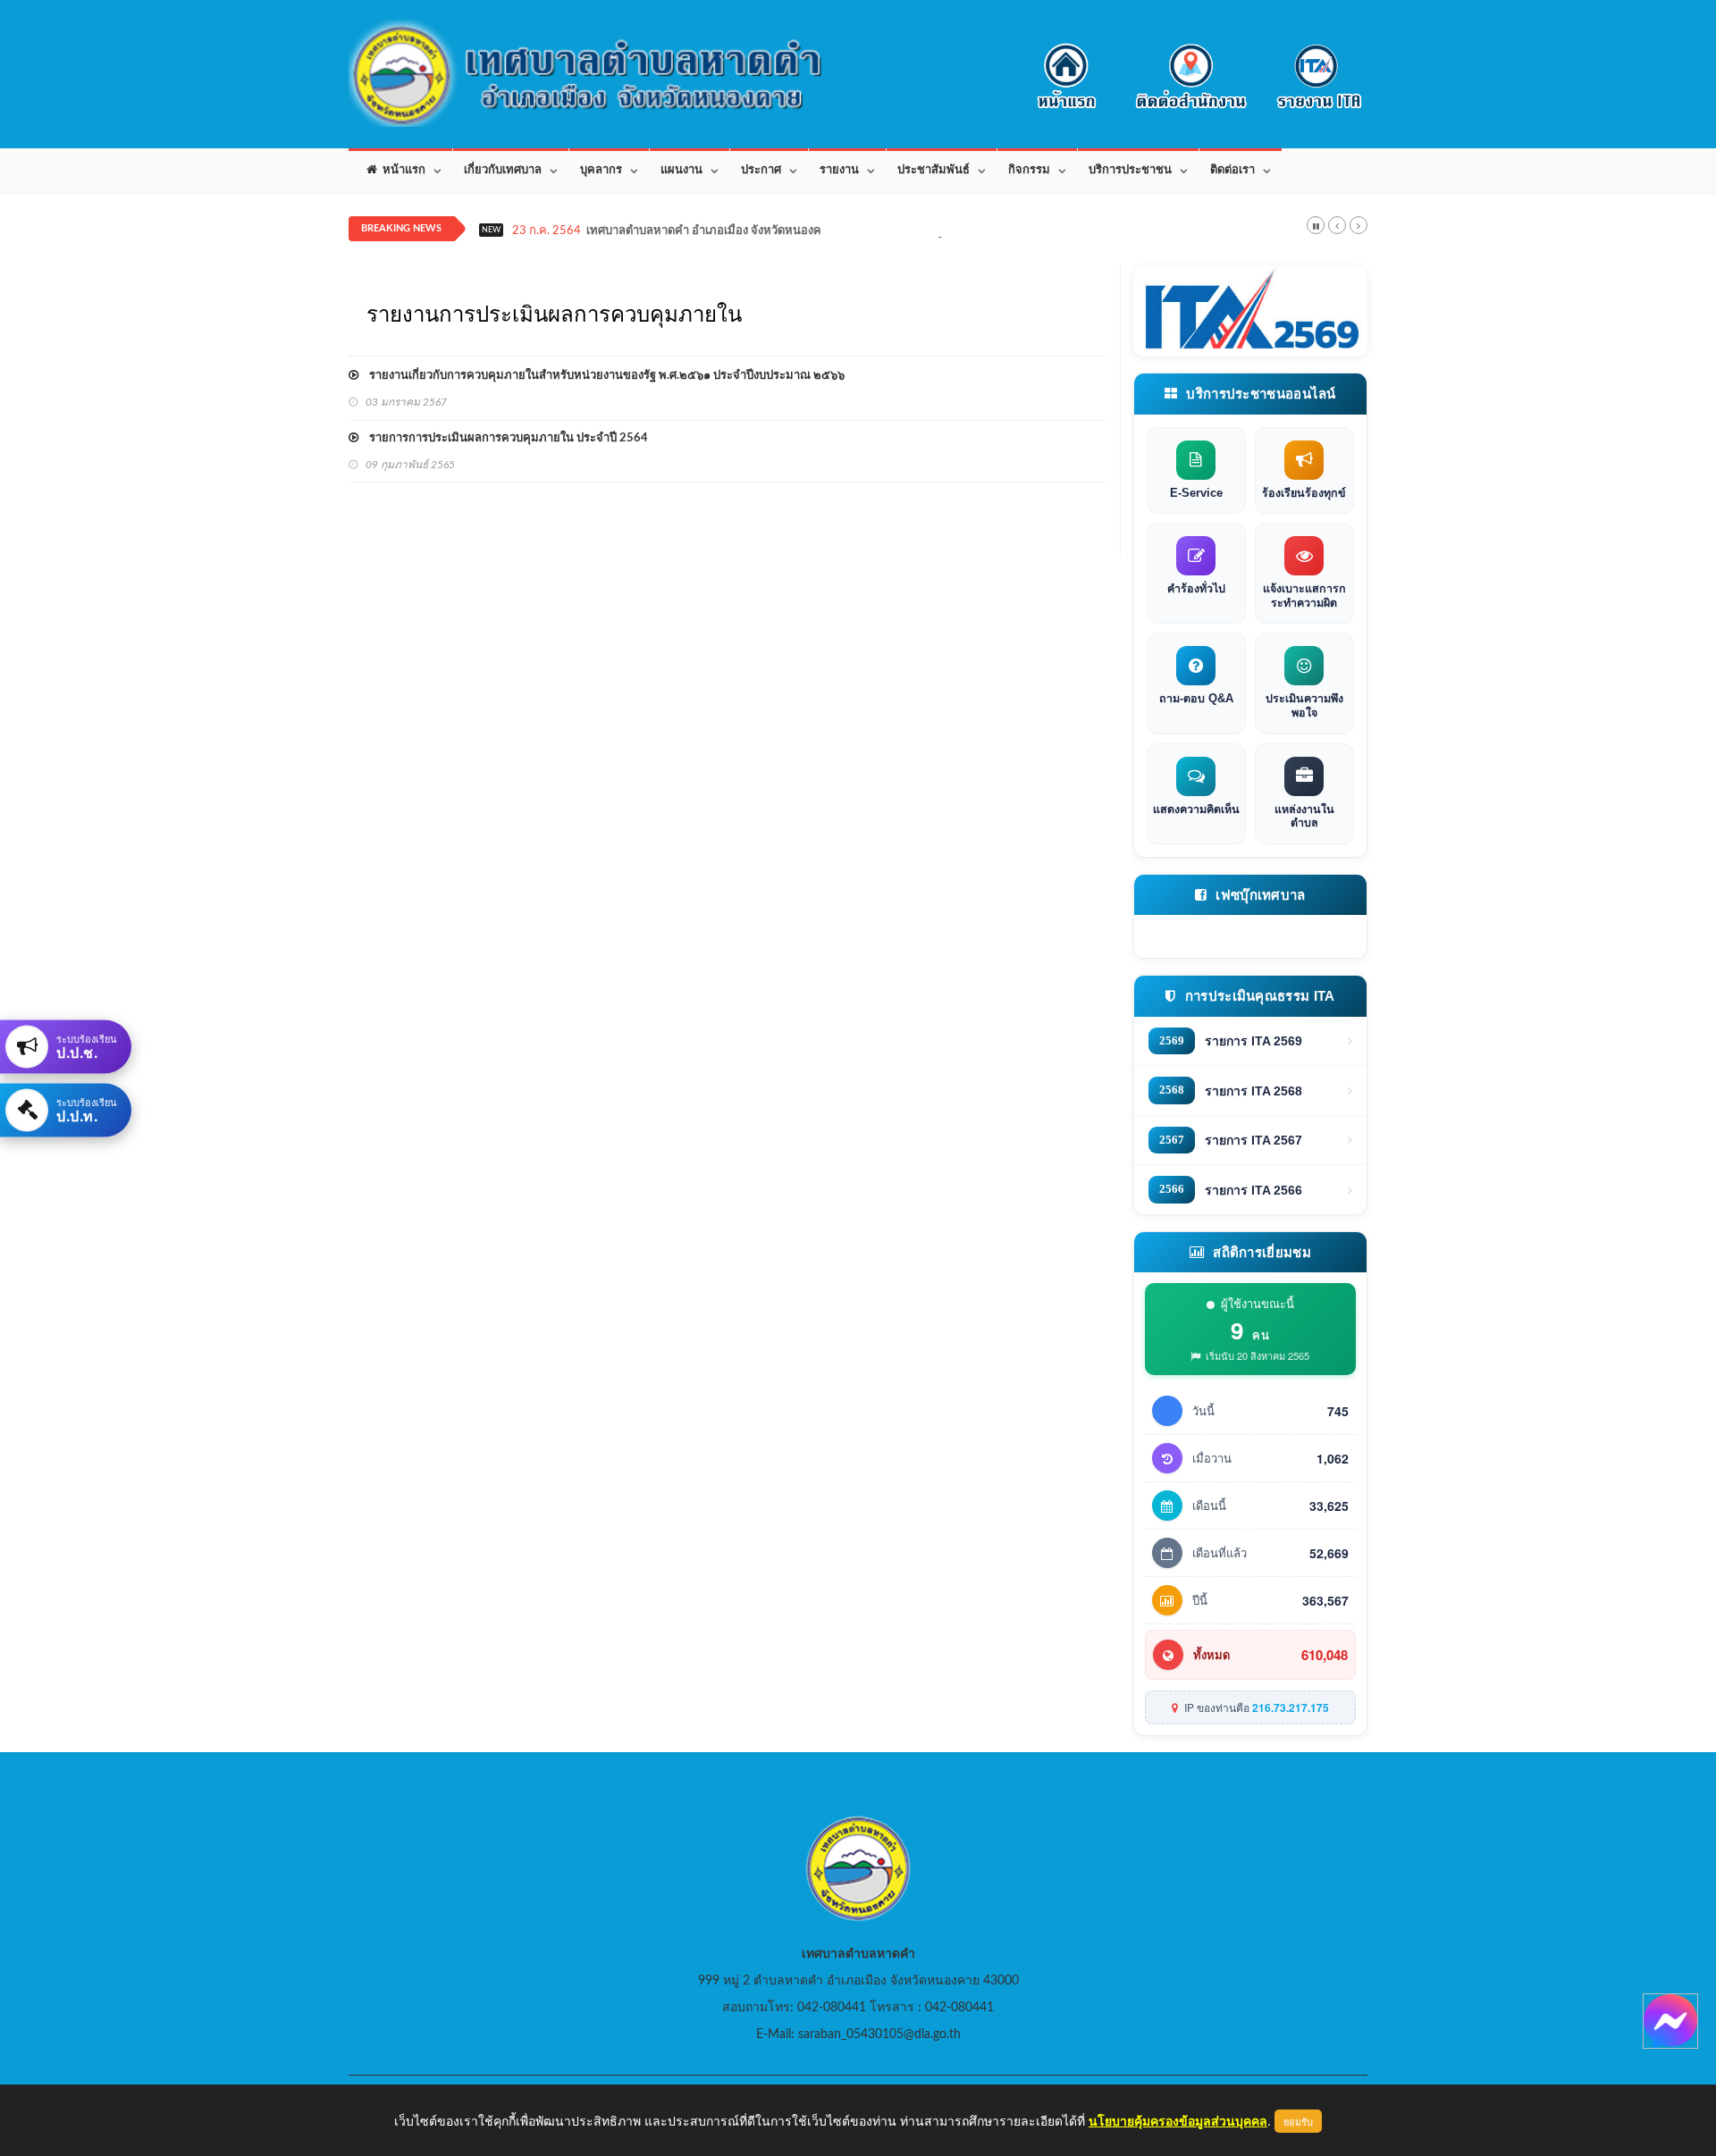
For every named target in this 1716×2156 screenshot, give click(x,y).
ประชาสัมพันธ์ (934, 170)
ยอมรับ (1298, 2121)
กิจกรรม (1029, 170)
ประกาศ (761, 170)
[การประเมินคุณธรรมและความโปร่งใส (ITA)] (1251, 311)
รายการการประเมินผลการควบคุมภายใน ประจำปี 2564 (503, 438)
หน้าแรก (401, 170)
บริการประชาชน (1130, 170)
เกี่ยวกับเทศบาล (503, 170)
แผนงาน (681, 170)
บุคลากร (601, 170)
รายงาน (839, 170)
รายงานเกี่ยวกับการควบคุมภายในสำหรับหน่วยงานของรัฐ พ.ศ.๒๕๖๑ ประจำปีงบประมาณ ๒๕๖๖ (601, 376)
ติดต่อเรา (1232, 170)
